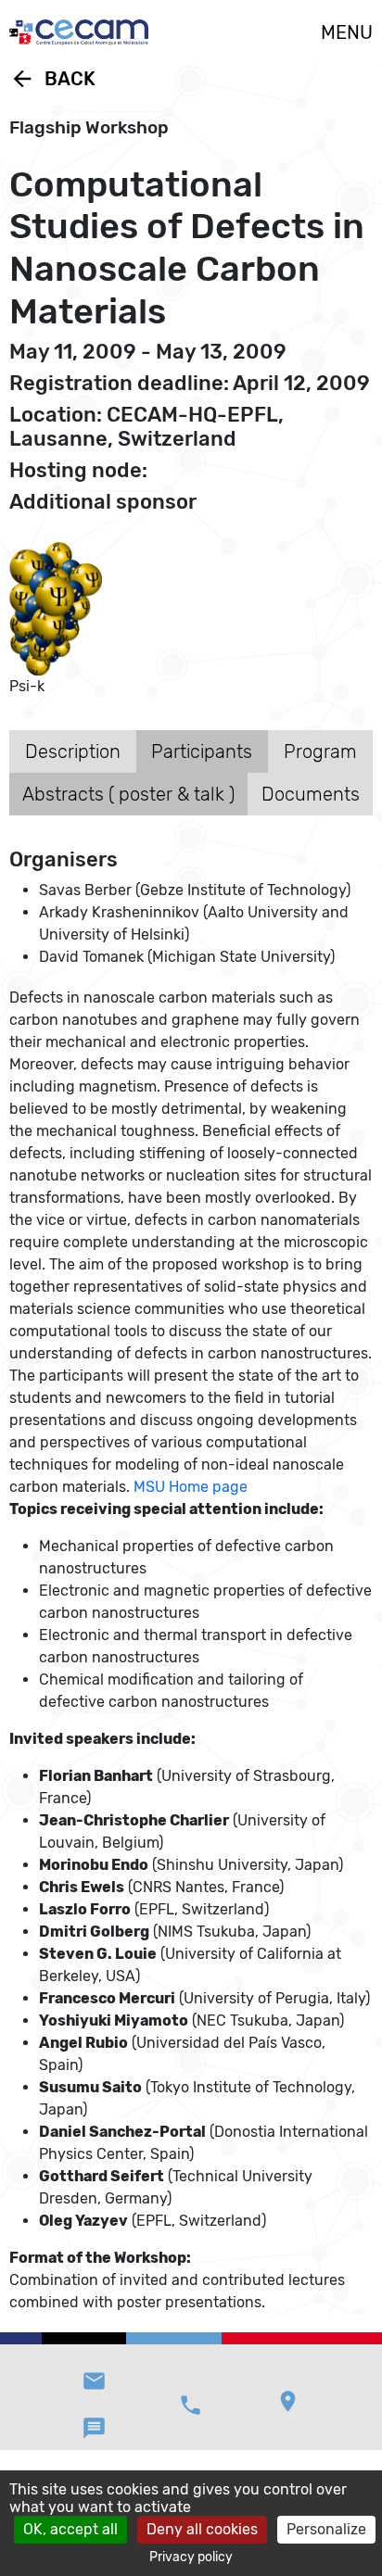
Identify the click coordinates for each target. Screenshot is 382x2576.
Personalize (326, 2529)
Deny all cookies (202, 2529)
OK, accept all (70, 2529)
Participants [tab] (202, 751)
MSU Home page (191, 1487)
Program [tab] (320, 751)
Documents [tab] (311, 794)
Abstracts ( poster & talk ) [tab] (128, 794)
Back (52, 79)
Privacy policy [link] (191, 2557)
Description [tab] (73, 751)
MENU (347, 32)
